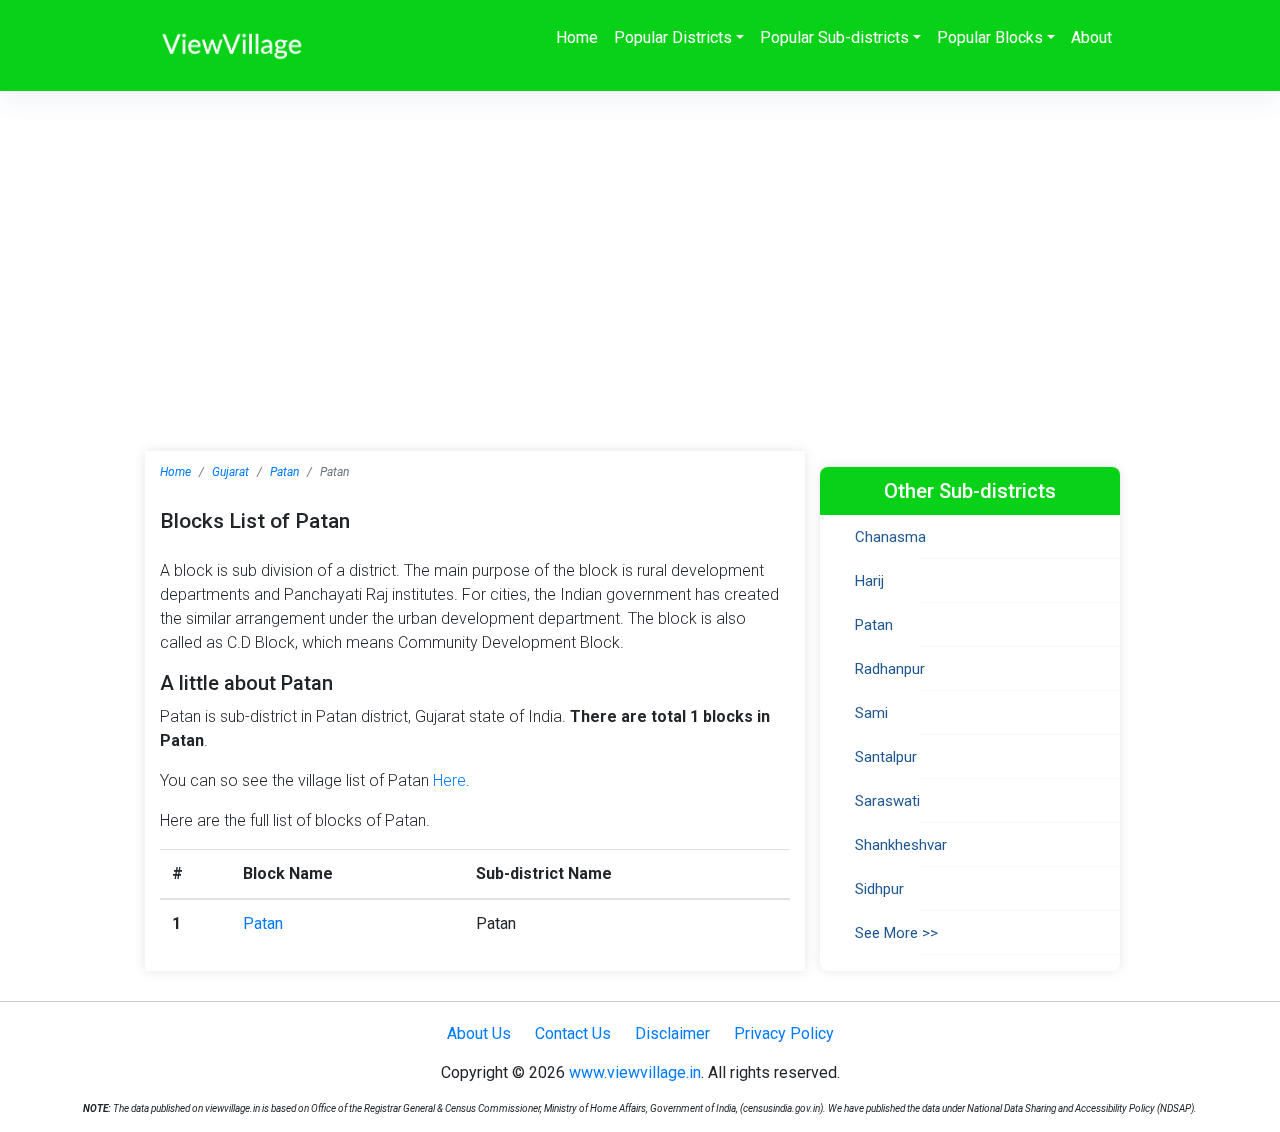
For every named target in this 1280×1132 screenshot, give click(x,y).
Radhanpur (890, 669)
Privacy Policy (784, 1033)
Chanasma (890, 537)
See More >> (896, 933)
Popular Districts (673, 37)
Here (449, 780)
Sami (871, 713)
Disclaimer (672, 1033)
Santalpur (886, 757)
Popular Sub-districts (834, 37)
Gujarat (230, 472)
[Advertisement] (640, 241)
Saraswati (887, 801)
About (1091, 37)
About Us (479, 1033)
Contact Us (573, 1033)
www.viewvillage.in (635, 1072)
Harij (869, 581)
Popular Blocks (990, 37)
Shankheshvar (901, 845)
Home (577, 37)
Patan (284, 472)
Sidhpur (879, 889)
